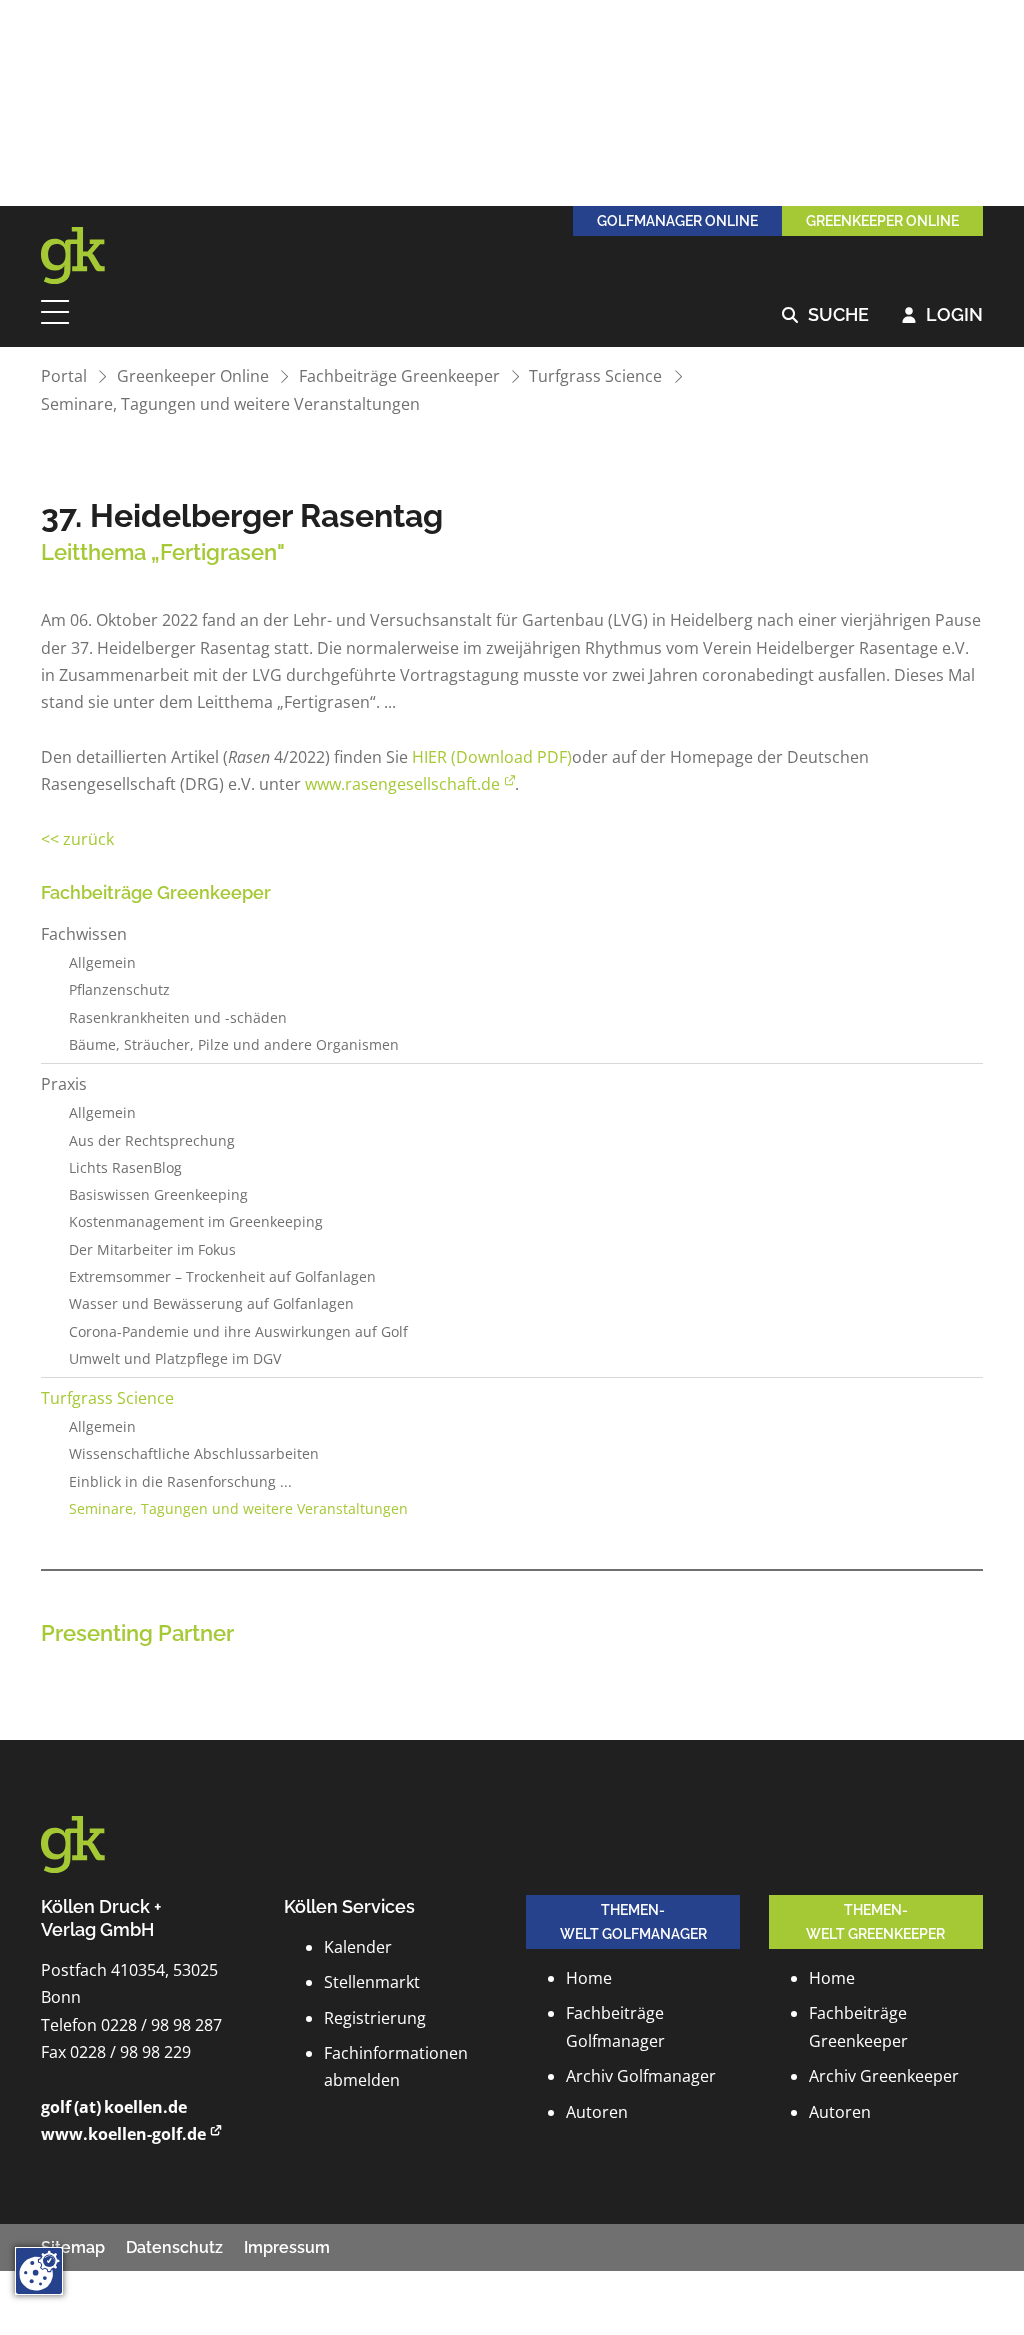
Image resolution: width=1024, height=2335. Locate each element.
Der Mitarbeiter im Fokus (152, 1249)
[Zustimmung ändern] (39, 2271)
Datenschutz (174, 2247)
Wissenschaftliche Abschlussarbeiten (194, 1453)
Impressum (287, 2247)
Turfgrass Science (595, 376)
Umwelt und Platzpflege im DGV (175, 1358)
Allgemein (102, 962)
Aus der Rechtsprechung (152, 1140)
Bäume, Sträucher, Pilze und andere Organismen (234, 1044)
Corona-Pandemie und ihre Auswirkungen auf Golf (238, 1331)
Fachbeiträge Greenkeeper (399, 376)
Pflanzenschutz (119, 989)
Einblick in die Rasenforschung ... (180, 1481)
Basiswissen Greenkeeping (158, 1194)
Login (942, 315)
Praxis (64, 1084)
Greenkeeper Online (193, 376)
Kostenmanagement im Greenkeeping (196, 1221)
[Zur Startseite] (86, 256)
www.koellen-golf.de (123, 2134)
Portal (64, 376)
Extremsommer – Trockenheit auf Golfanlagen (222, 1276)
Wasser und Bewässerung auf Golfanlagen (211, 1303)
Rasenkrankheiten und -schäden (178, 1017)
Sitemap (73, 2247)
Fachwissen (84, 934)
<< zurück (77, 839)
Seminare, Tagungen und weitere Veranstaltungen (230, 404)
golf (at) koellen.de (114, 2107)
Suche (825, 315)
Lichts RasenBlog (125, 1167)
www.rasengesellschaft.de (402, 784)
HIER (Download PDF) (492, 757)
